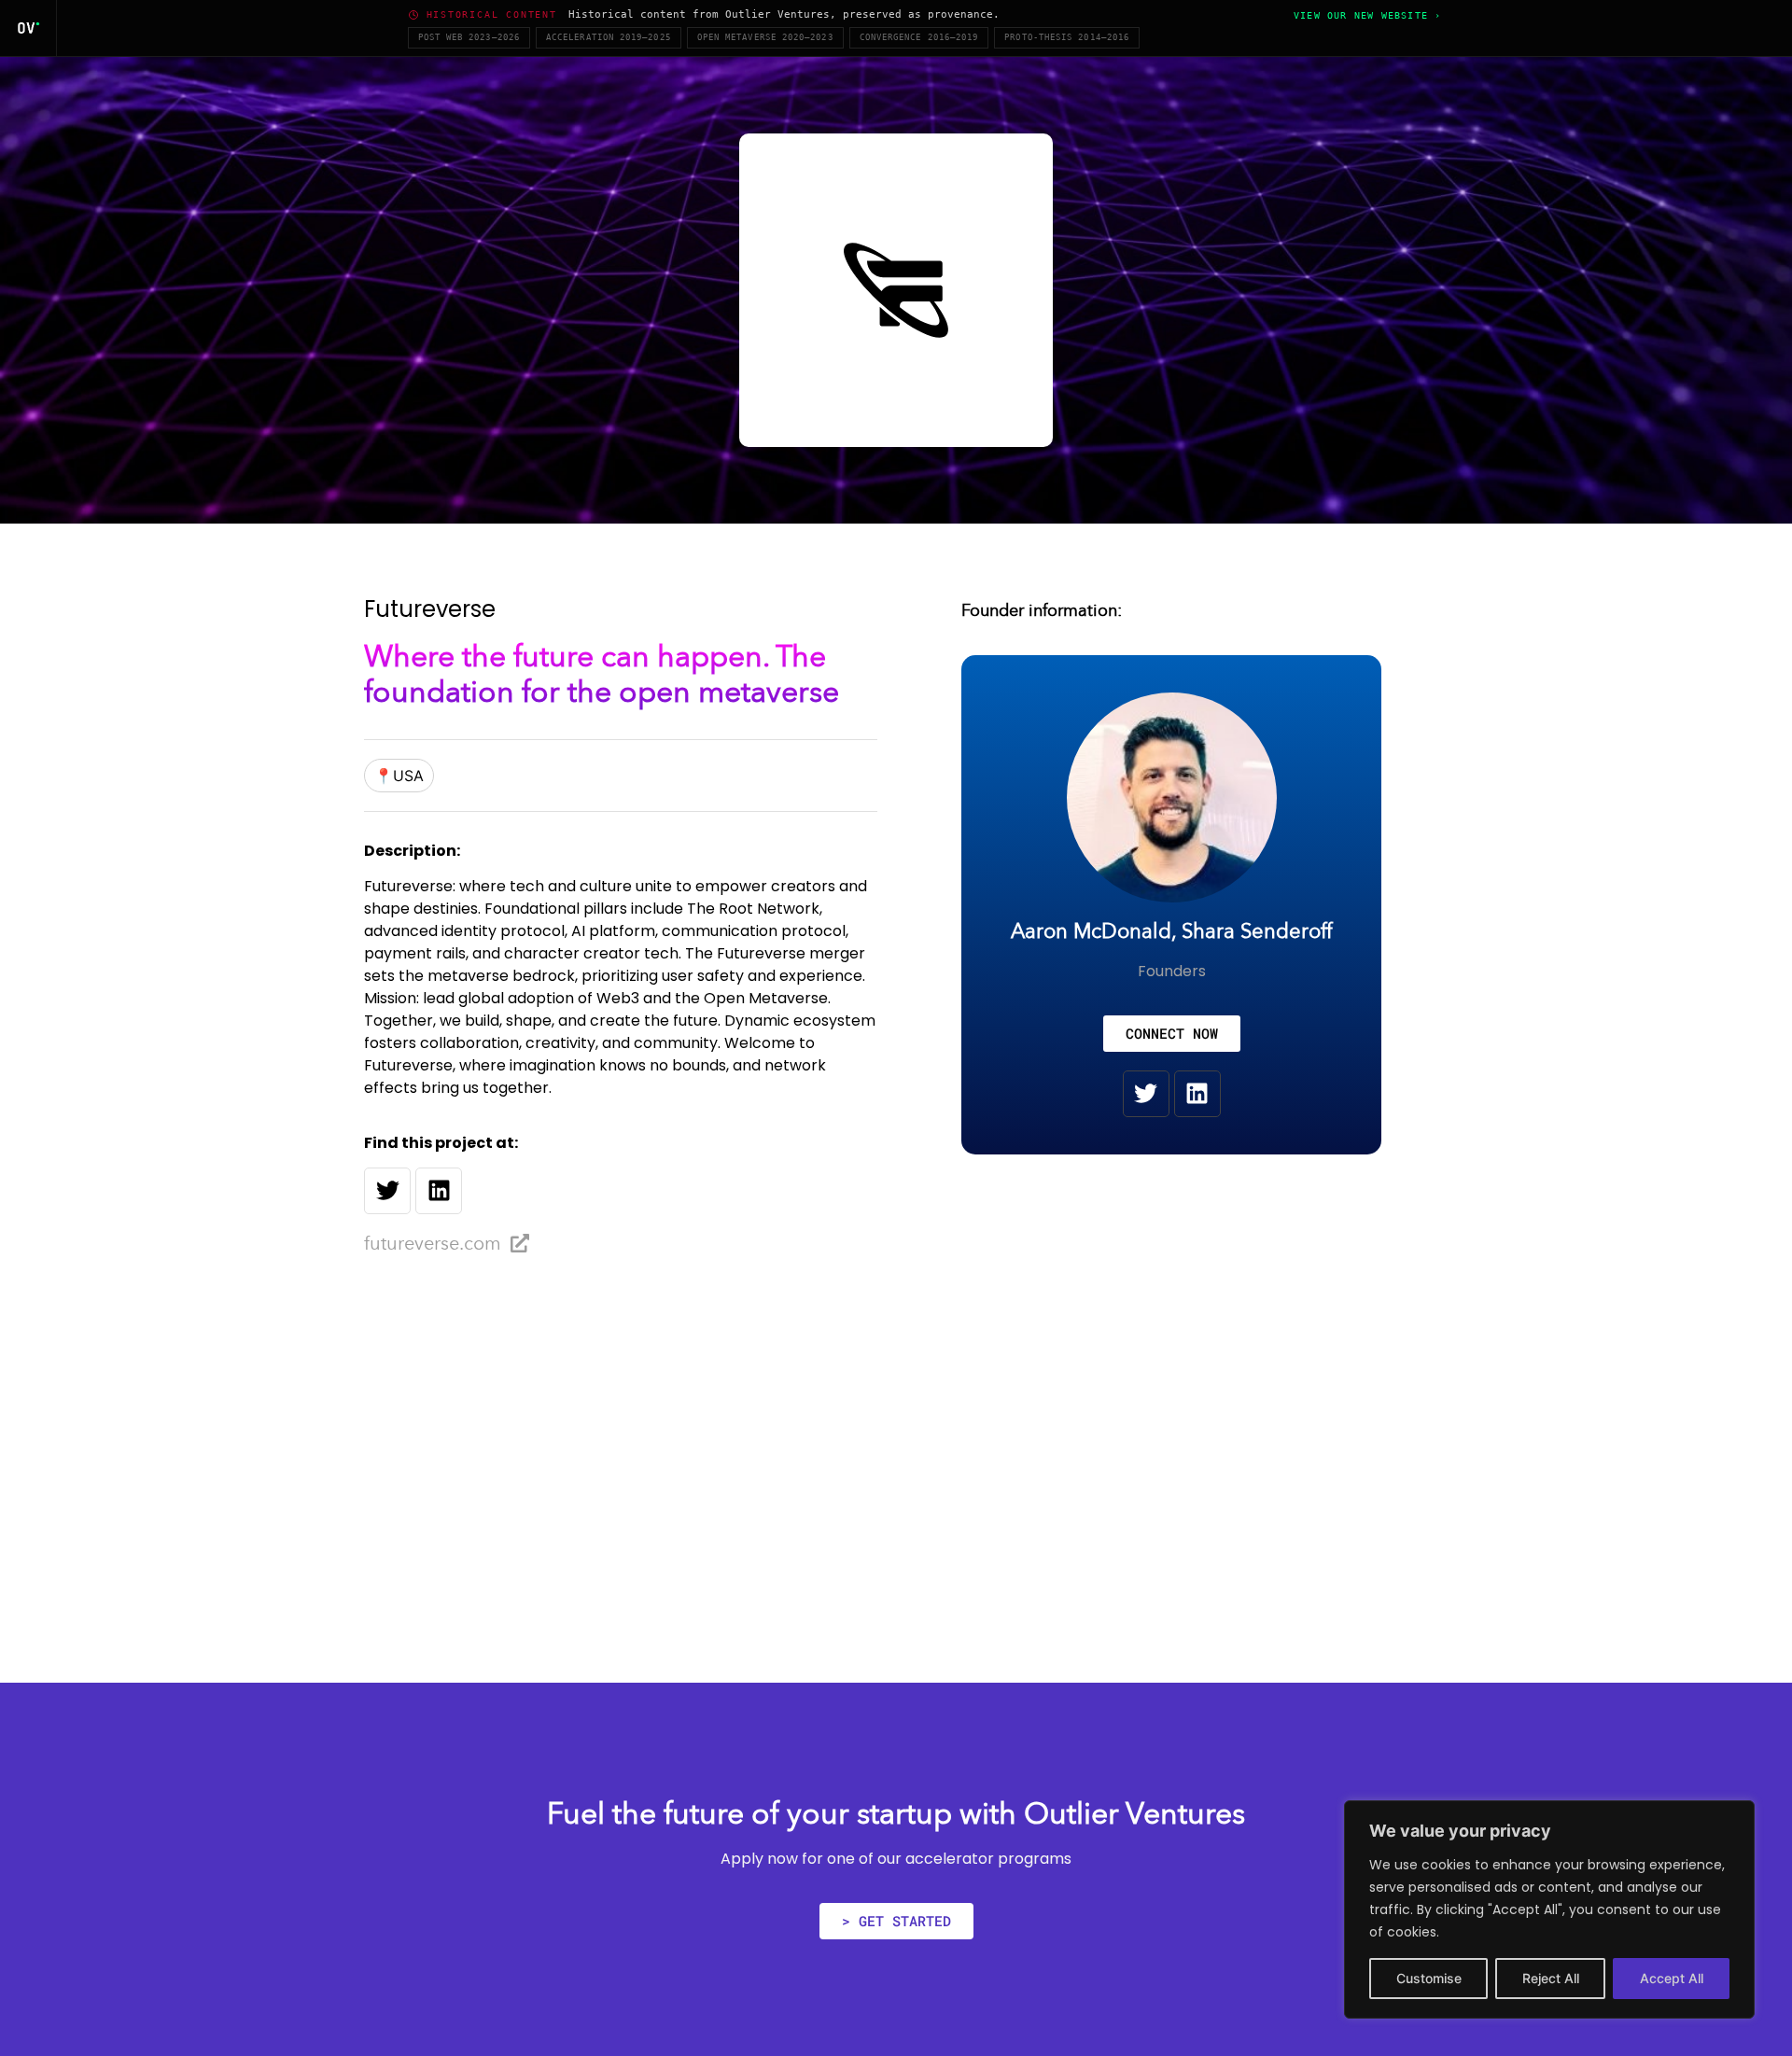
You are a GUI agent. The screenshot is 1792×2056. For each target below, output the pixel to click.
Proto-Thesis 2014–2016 (1067, 37)
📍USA (399, 776)
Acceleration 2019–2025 (609, 37)
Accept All (1672, 1978)
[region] (1549, 1909)
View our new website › (1367, 15)
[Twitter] (387, 1191)
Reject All (1551, 1978)
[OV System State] (28, 28)
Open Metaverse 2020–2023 (765, 37)
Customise (1429, 1978)
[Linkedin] (439, 1191)
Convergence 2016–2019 (919, 37)
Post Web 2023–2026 (469, 37)
